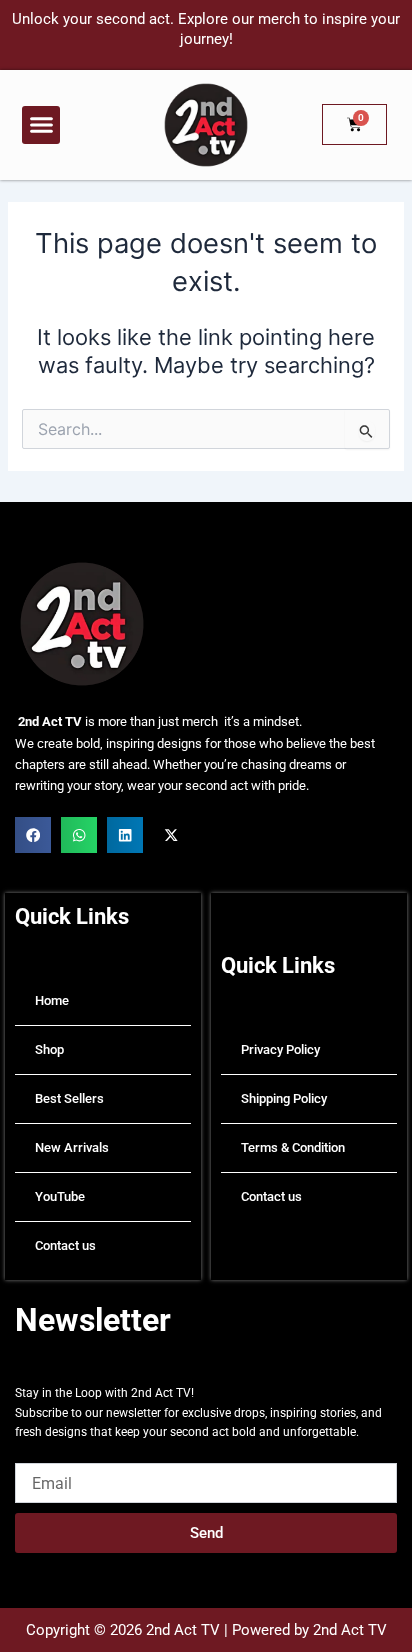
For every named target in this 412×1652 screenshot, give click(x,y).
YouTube (60, 1196)
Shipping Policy (284, 1098)
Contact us (65, 1245)
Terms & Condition (293, 1147)
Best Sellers (69, 1098)
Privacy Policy (280, 1049)
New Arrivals (72, 1147)
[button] (41, 125)
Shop (49, 1049)
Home (52, 1000)
